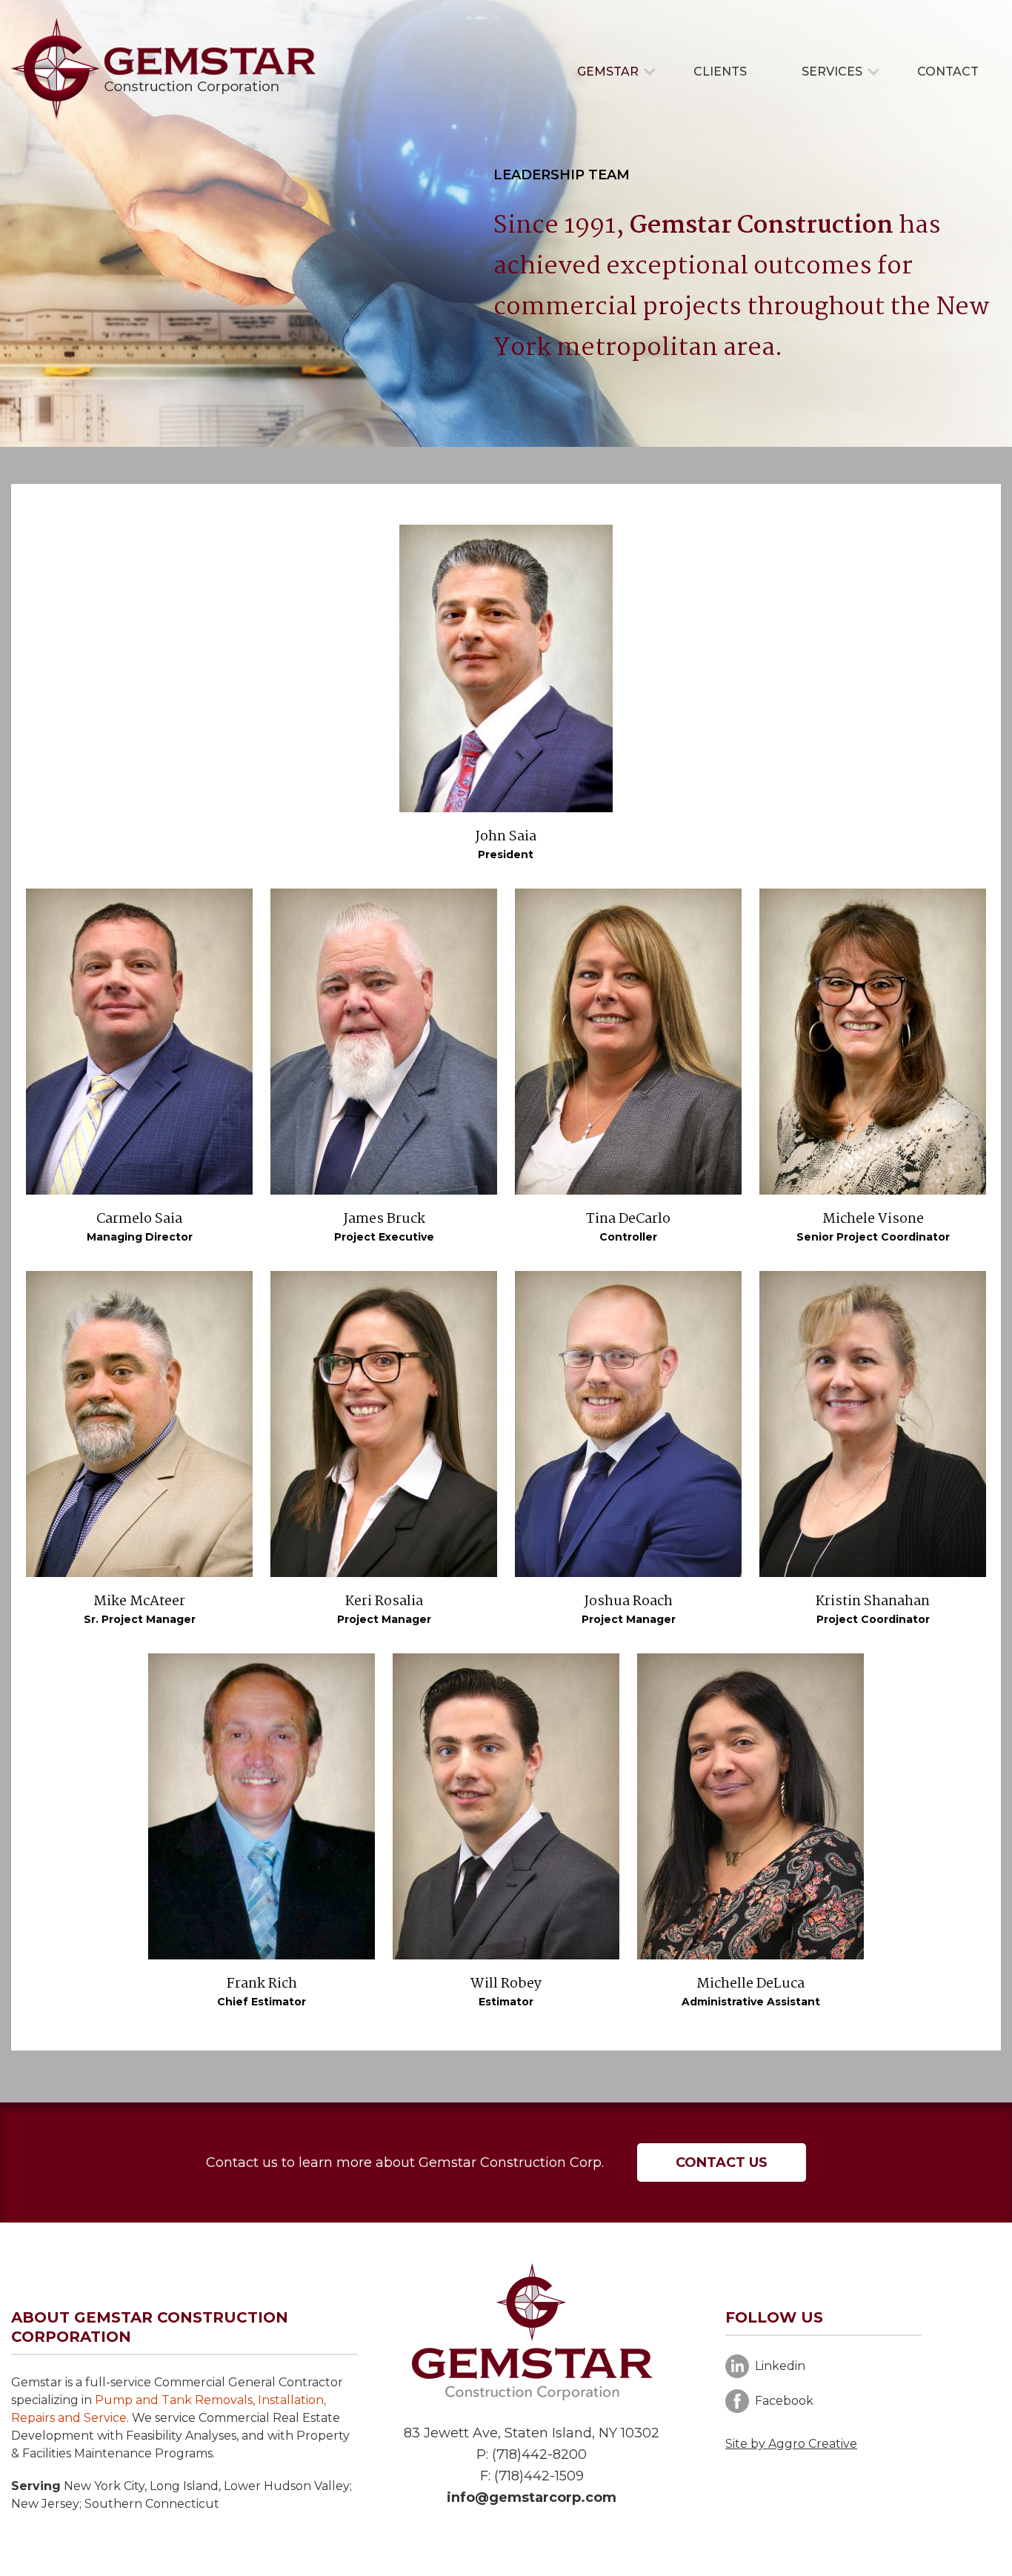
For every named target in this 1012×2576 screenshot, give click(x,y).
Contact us (722, 2162)
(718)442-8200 (539, 2454)
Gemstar (608, 72)
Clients (720, 72)
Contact (948, 72)
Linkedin (780, 2366)
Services (832, 72)
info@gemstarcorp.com (532, 2497)
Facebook (784, 2401)
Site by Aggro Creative (791, 2444)
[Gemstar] (163, 69)
